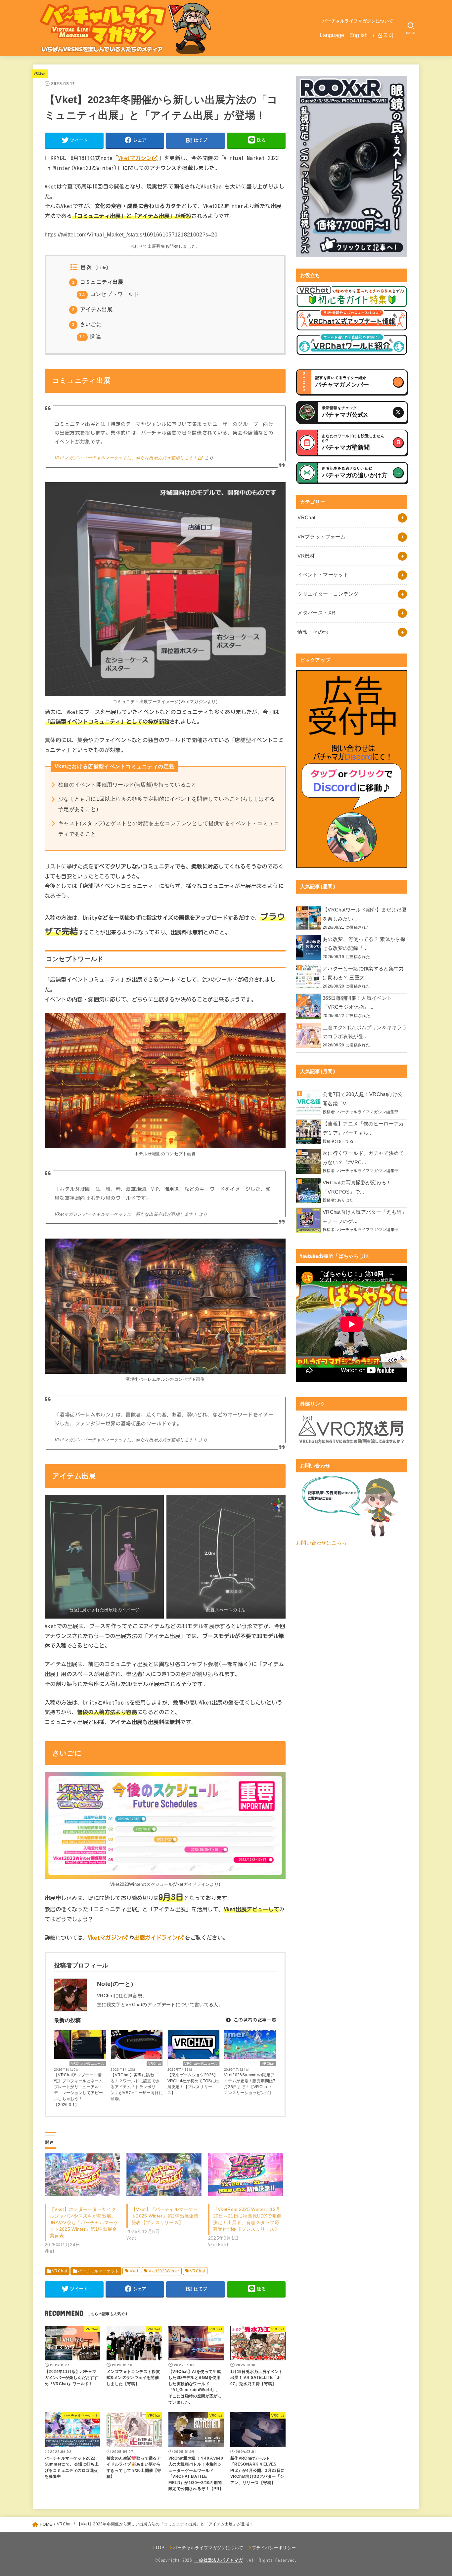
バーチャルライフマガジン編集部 (368, 1112)
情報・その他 (313, 632)
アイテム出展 (92, 309)
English (359, 35)
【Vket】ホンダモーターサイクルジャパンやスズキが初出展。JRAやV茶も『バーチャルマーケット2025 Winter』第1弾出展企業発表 (84, 2222)
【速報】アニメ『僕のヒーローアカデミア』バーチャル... (363, 1128)
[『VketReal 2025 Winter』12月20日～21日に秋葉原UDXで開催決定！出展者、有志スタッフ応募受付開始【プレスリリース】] (246, 2174)
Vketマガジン (135, 158)
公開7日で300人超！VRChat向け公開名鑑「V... (362, 1099)
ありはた (345, 1200)
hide (102, 268)
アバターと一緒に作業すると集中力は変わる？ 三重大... (363, 973)
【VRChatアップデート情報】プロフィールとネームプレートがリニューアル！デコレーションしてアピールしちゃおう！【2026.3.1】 (78, 2090)
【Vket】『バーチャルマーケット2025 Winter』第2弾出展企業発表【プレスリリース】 (165, 2216)
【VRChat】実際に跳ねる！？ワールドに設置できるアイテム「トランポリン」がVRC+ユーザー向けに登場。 (137, 2087)
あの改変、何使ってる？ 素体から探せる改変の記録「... (364, 944)
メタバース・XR (316, 613)
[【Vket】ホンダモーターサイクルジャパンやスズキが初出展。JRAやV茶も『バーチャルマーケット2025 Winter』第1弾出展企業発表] (82, 2174)
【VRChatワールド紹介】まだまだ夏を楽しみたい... (365, 914)
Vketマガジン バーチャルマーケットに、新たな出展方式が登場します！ (126, 458)
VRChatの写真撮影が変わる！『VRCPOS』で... (357, 1187)
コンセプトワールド (109, 294)
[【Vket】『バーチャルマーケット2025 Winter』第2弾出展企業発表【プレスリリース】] (164, 2174)
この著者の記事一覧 (254, 2020)
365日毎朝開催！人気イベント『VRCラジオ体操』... (357, 1003)
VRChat (40, 74)
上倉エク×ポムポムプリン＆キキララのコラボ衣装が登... (365, 1032)
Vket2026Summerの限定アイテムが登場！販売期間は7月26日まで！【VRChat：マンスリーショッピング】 (250, 2084)
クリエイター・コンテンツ (328, 594)
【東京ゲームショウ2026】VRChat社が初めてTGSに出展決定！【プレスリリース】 (193, 2084)
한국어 (386, 35)
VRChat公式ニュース (88, 2064)
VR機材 (306, 556)
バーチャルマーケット (98, 2271)
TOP (160, 2548)
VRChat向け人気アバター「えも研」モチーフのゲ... (365, 1217)
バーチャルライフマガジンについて (358, 21)
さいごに (87, 324)
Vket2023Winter (164, 2271)
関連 (90, 337)
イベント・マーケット (323, 575)
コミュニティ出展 (98, 282)
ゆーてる (345, 1141)
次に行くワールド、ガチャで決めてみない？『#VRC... (363, 1158)
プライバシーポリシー (274, 2548)
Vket (134, 2271)
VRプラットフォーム (321, 537)
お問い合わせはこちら (321, 1543)
